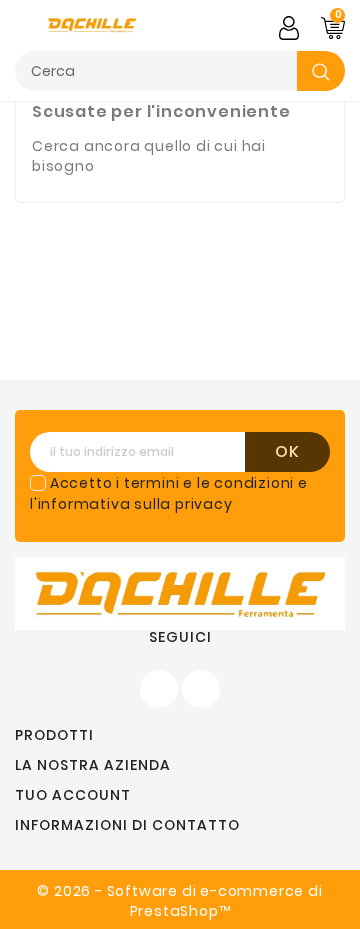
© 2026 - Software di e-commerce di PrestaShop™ (179, 901)
